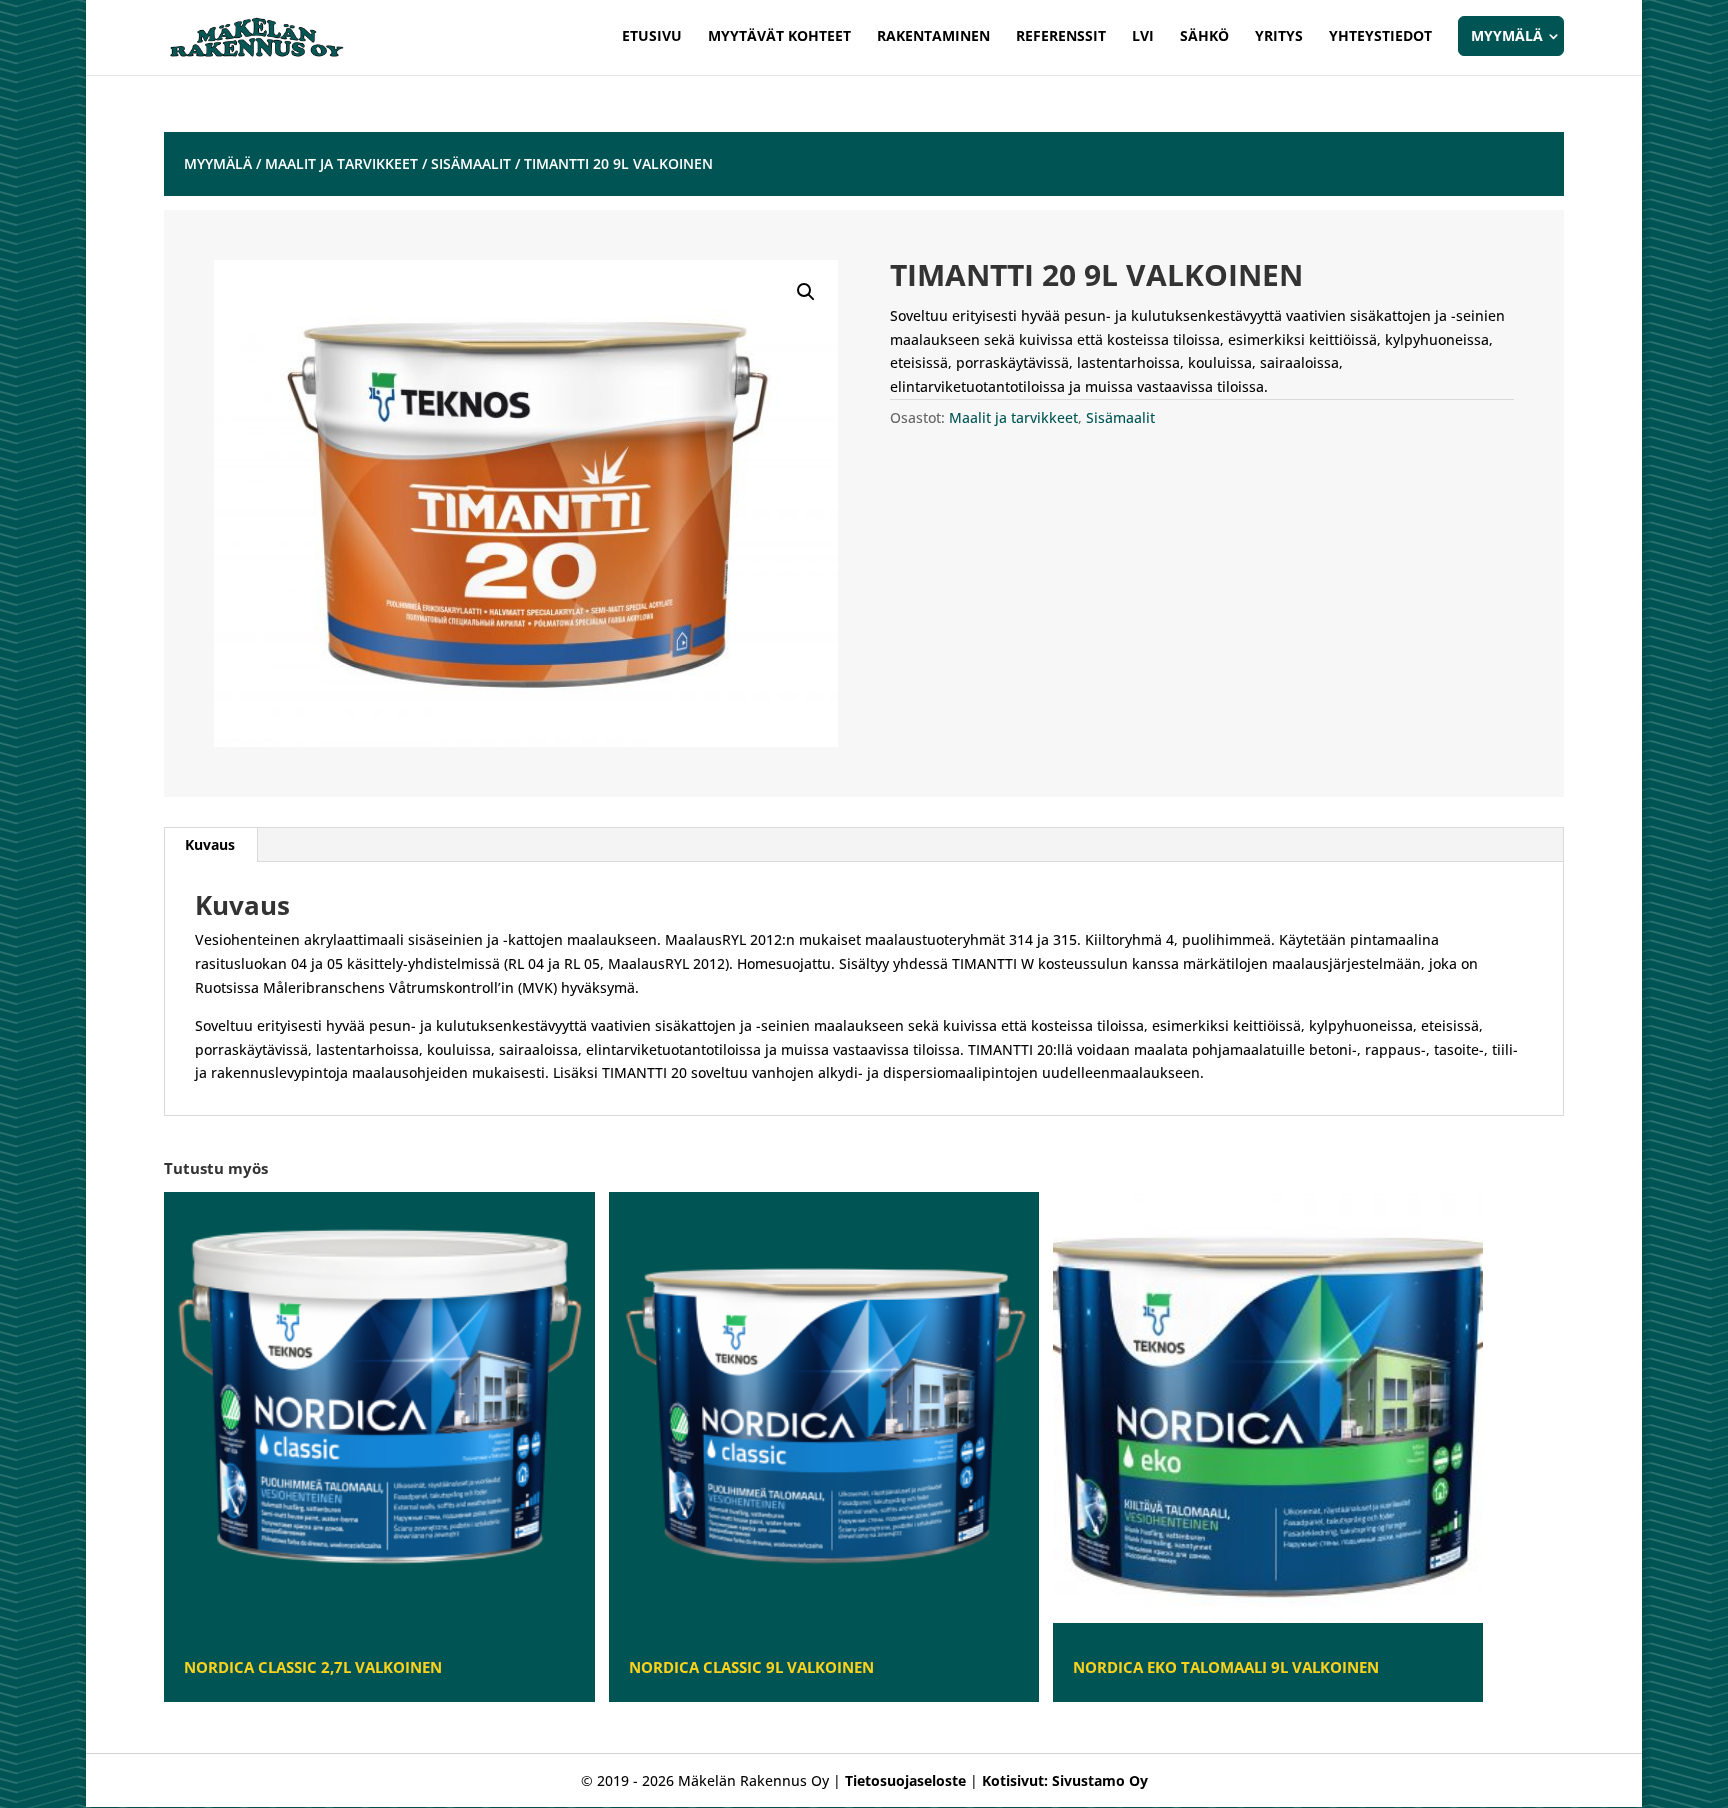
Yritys (1279, 37)
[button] (806, 292)
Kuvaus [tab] (210, 844)
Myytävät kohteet (779, 37)
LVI (1143, 37)
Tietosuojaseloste (905, 1780)
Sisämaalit (471, 163)
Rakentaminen (933, 37)
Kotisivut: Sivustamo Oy (1065, 1780)
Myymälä (1507, 35)
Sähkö (1204, 37)
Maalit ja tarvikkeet (341, 163)
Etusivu (652, 37)
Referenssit (1061, 37)
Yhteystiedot (1380, 37)
